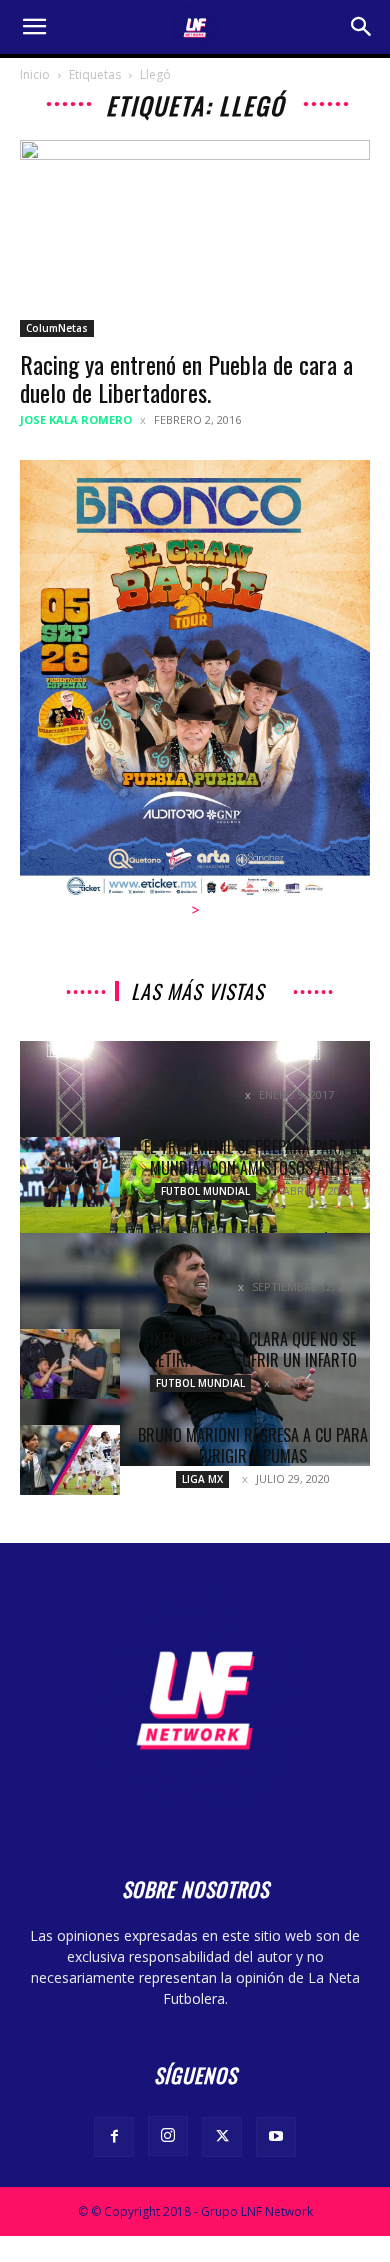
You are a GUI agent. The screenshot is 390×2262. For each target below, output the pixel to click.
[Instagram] (168, 2136)
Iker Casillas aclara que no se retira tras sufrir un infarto (253, 1349)
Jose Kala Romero (76, 419)
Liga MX (202, 1479)
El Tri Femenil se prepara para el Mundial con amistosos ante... (253, 1157)
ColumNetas (57, 328)
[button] (34, 27)
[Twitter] (222, 2137)
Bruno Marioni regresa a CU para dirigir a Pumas (253, 1445)
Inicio (35, 74)
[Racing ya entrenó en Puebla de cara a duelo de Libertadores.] (195, 238)
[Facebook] (114, 2137)
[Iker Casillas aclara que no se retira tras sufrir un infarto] (70, 1364)
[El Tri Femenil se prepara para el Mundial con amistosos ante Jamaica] (70, 1172)
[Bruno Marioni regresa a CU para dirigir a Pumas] (70, 1460)
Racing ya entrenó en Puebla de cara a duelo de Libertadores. (186, 378)
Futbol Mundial (205, 1191)
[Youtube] (276, 2137)
